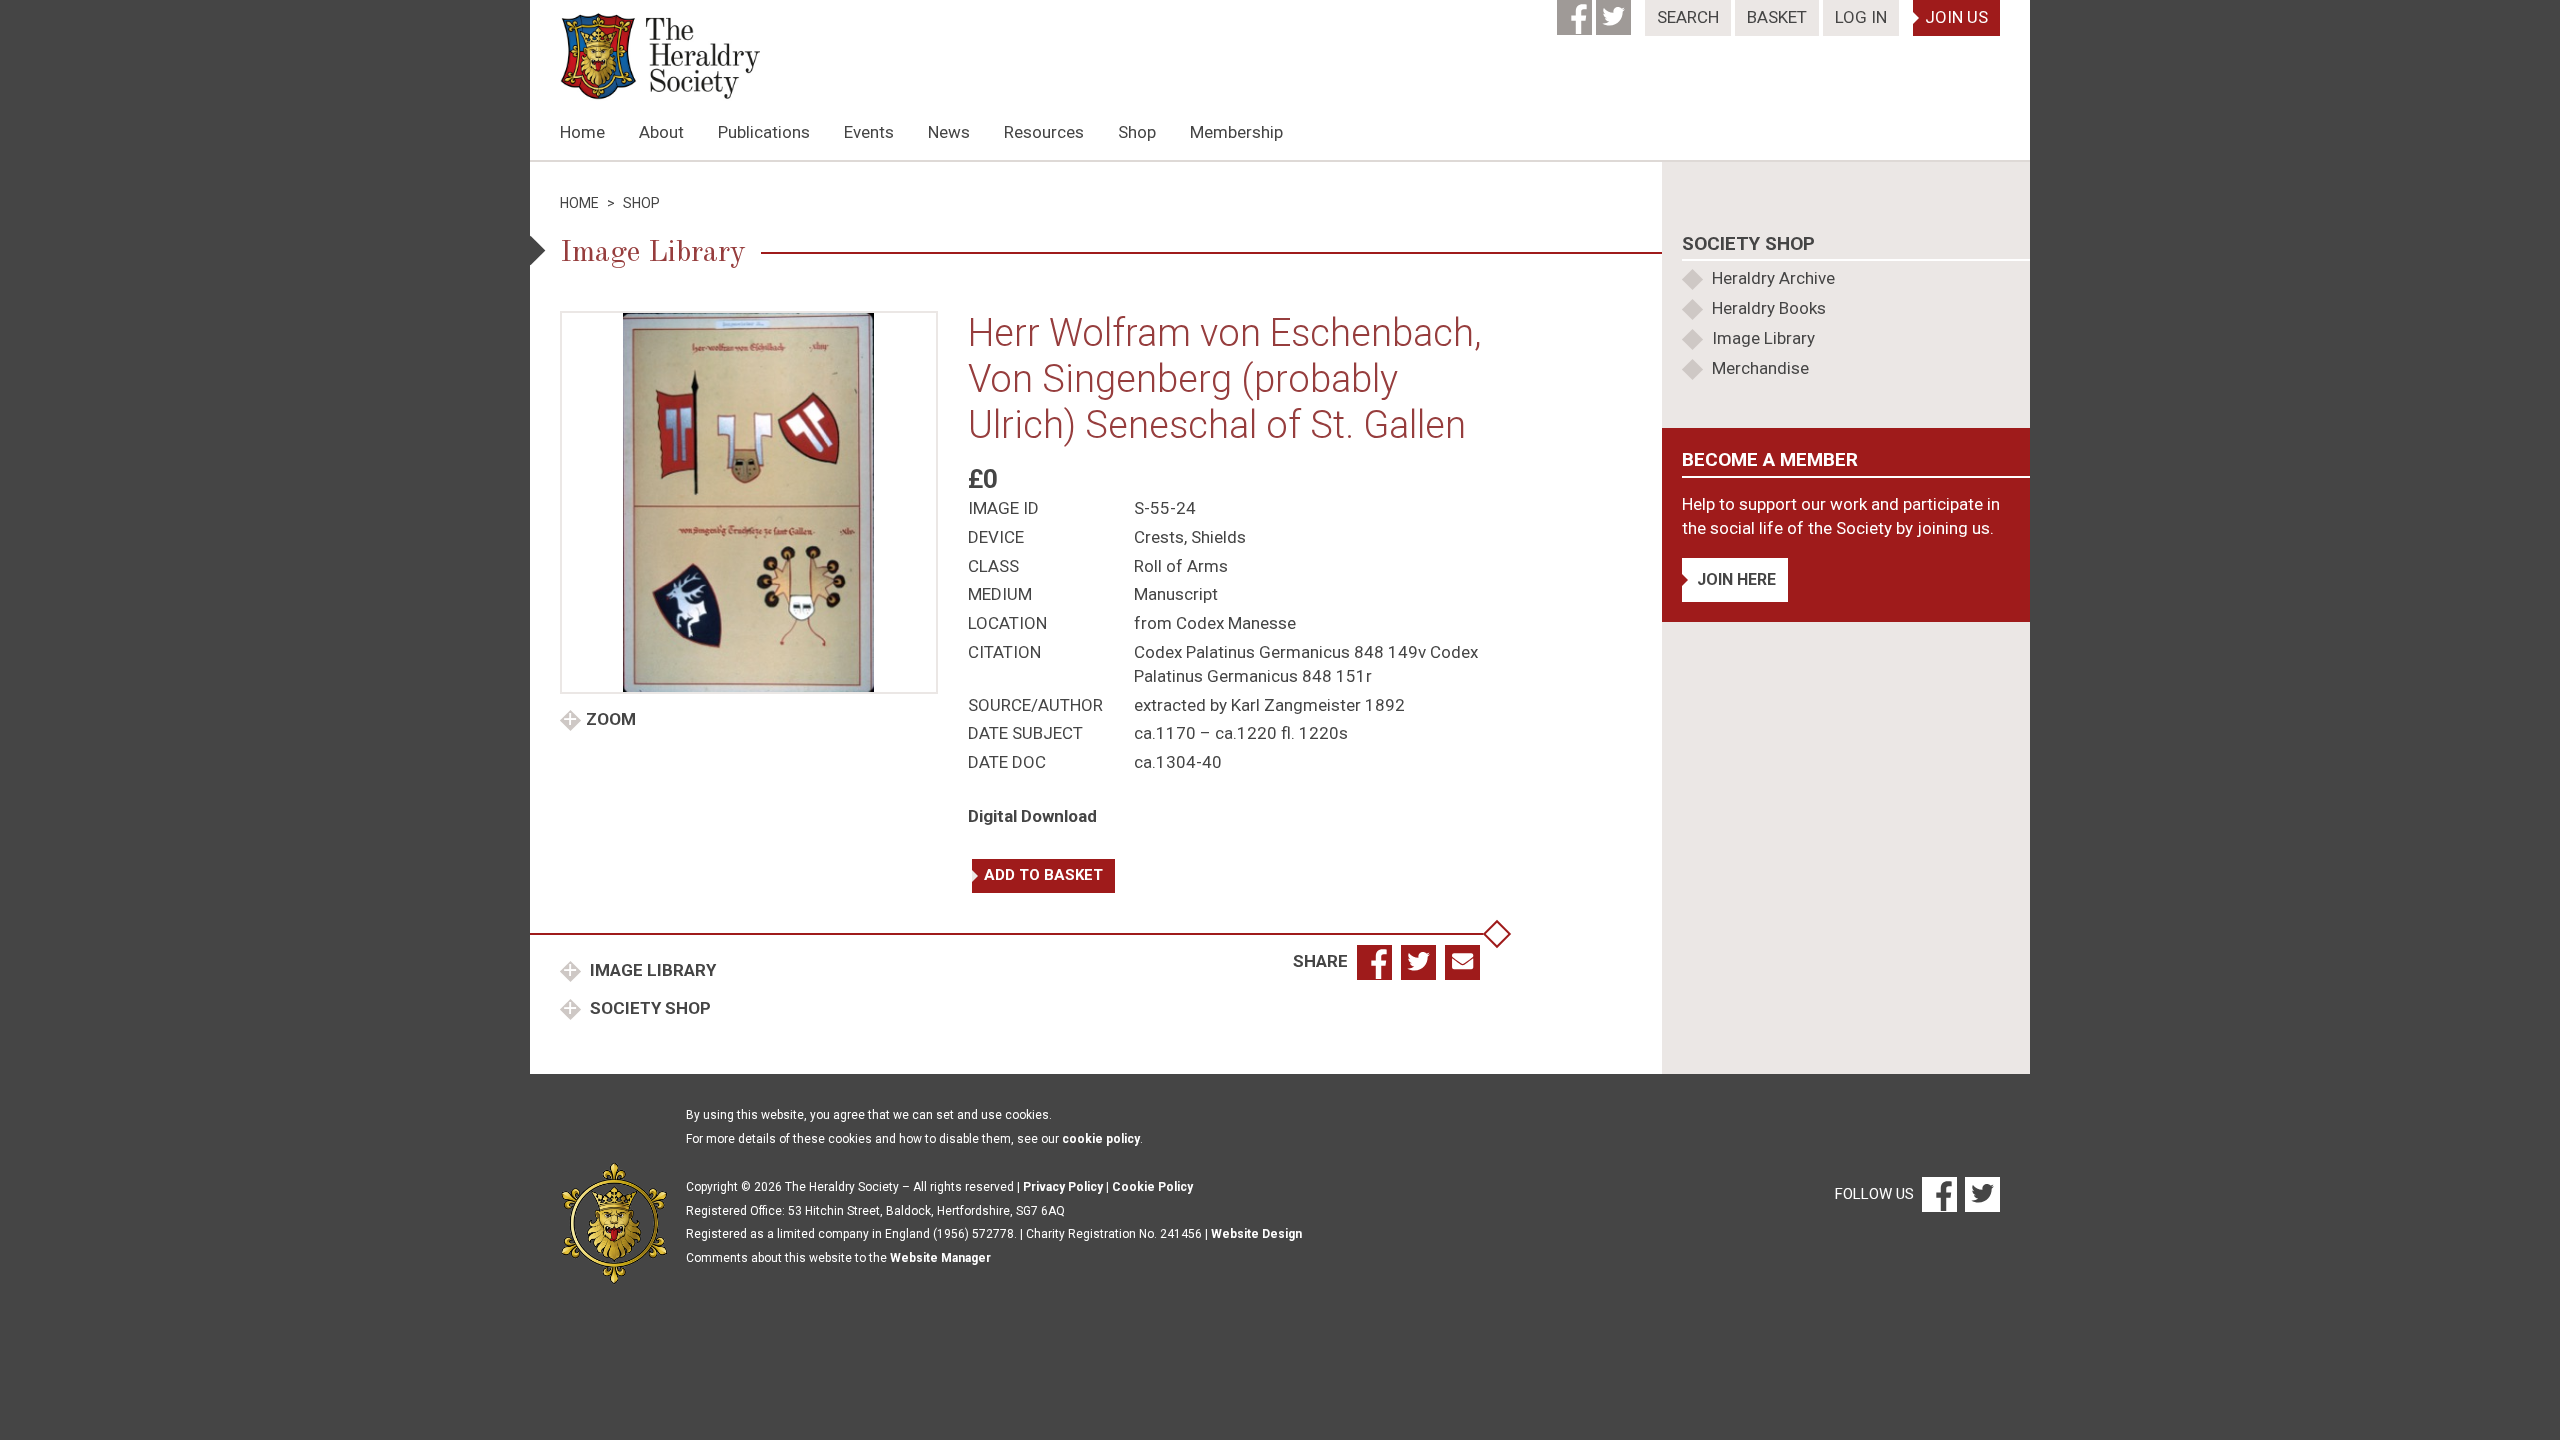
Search (1688, 17)
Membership (1236, 132)
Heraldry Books (1769, 308)
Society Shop (648, 1008)
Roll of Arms (1181, 566)
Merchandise (1760, 368)
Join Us (1956, 17)
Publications (764, 132)
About (661, 132)
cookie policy (1101, 1139)
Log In (1861, 17)
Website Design (1256, 1234)
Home (582, 132)
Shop (1137, 132)
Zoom (611, 719)
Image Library (651, 970)
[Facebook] (1576, 11)
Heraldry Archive (1773, 278)
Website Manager (940, 1258)
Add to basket (1043, 875)
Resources (1044, 132)
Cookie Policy (1152, 1187)
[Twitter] (1615, 11)
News (949, 132)
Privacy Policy (1063, 1187)
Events (869, 132)
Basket (1777, 17)
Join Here (1736, 579)
